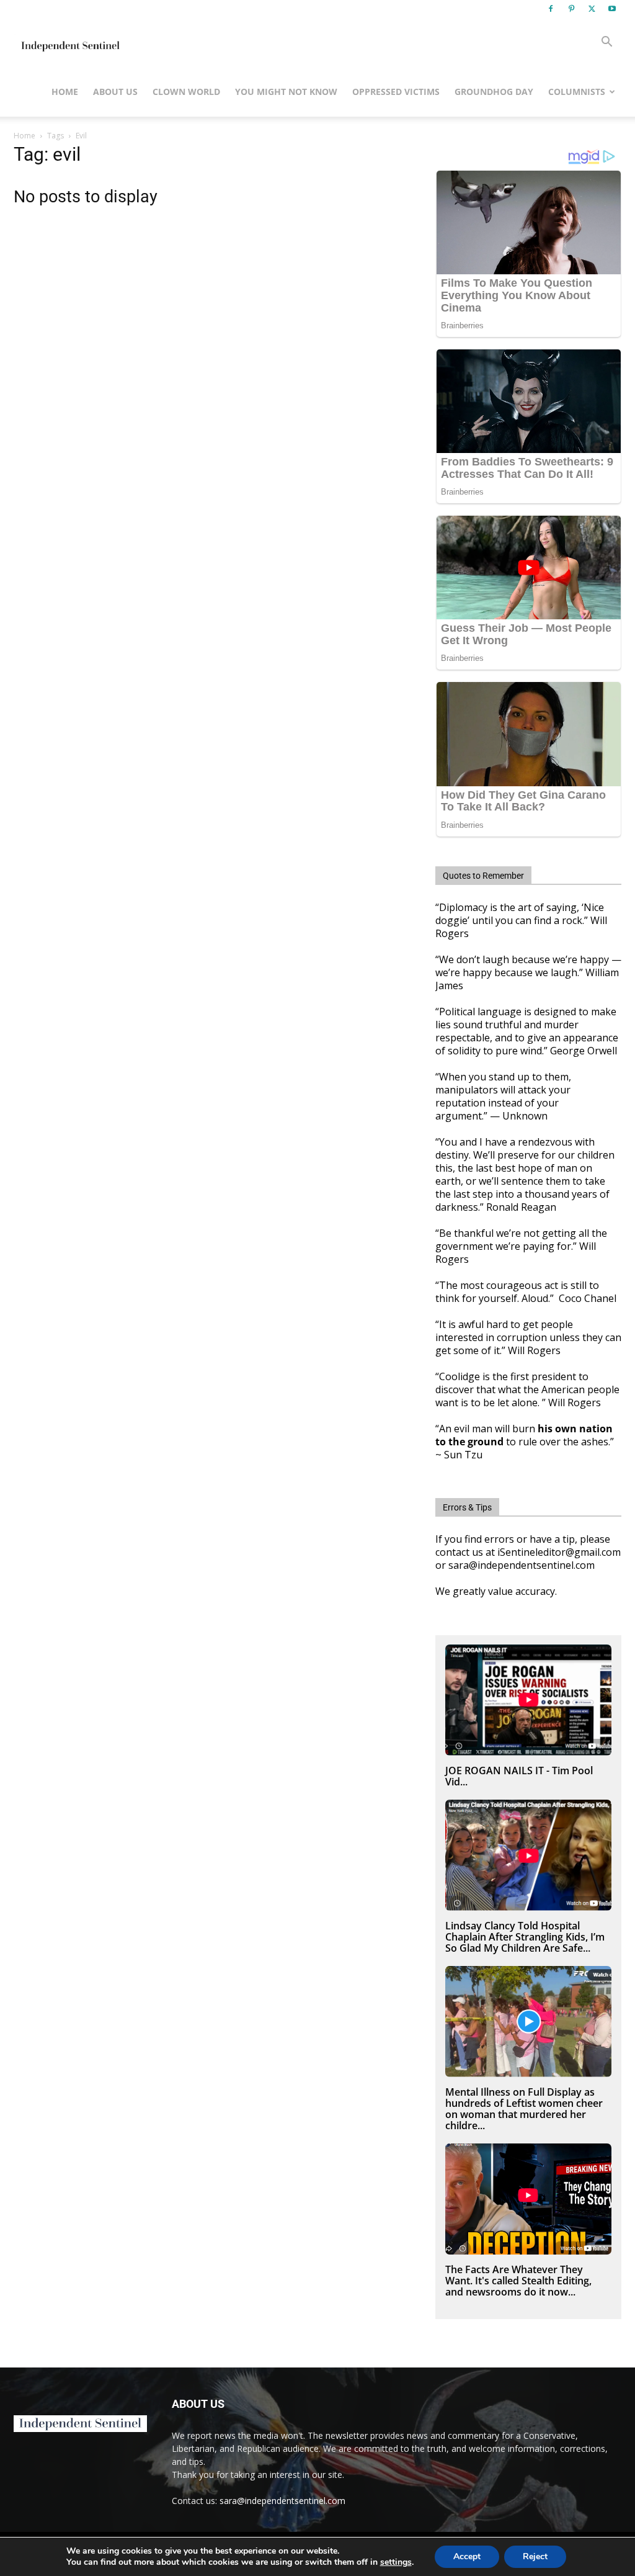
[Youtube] (612, 9)
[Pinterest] (571, 9)
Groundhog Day (494, 92)
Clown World (186, 92)
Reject (535, 2556)
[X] (592, 9)
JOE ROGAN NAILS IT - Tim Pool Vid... (519, 1776)
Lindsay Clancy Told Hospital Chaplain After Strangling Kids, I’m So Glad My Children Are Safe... (525, 1937)
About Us (115, 92)
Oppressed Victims (396, 92)
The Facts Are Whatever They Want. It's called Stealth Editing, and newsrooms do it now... (518, 2281)
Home (65, 92)
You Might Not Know (286, 92)
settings (396, 2562)
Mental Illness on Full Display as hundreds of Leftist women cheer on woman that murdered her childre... (524, 2109)
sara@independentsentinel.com (282, 2501)
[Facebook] (551, 9)
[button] (606, 43)
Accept (467, 2556)
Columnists (577, 92)
